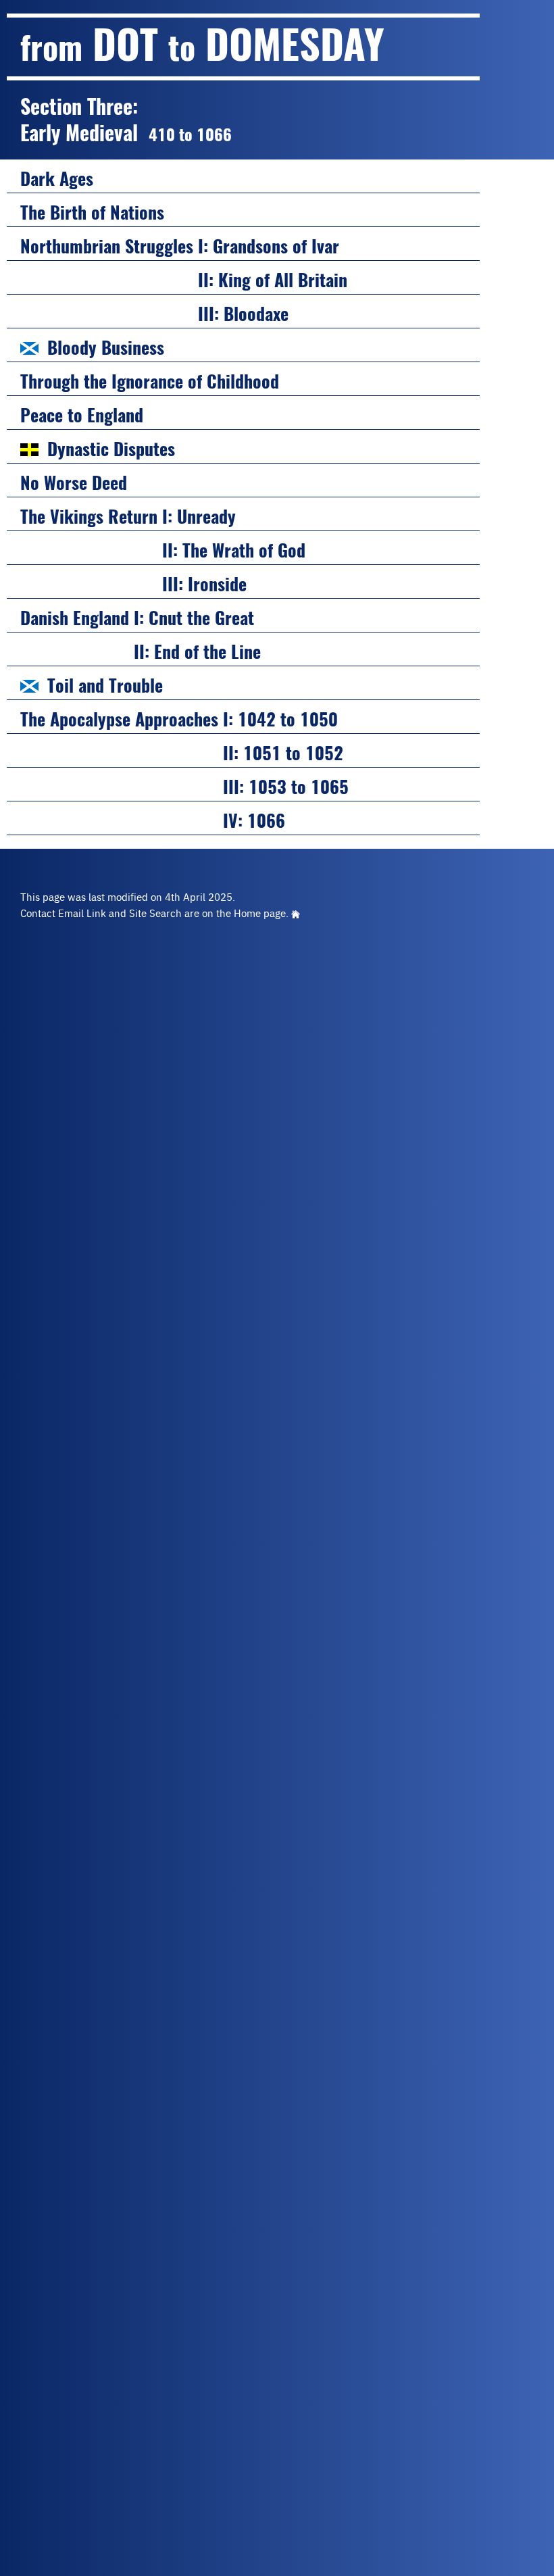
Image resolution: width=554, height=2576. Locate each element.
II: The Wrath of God (163, 550)
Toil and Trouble (105, 686)
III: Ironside (133, 584)
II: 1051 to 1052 (182, 753)
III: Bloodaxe (154, 314)
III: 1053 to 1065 (184, 787)
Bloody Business (106, 348)
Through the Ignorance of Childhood (150, 381)
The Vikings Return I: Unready (128, 517)
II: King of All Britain (184, 280)
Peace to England (82, 415)
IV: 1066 (153, 821)
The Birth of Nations (92, 213)
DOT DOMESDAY (202, 44)
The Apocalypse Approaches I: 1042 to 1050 (179, 719)
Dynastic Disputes (111, 449)
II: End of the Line (141, 652)
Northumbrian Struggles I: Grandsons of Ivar (180, 246)
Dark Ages (57, 179)
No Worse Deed (74, 483)
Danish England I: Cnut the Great (137, 618)
